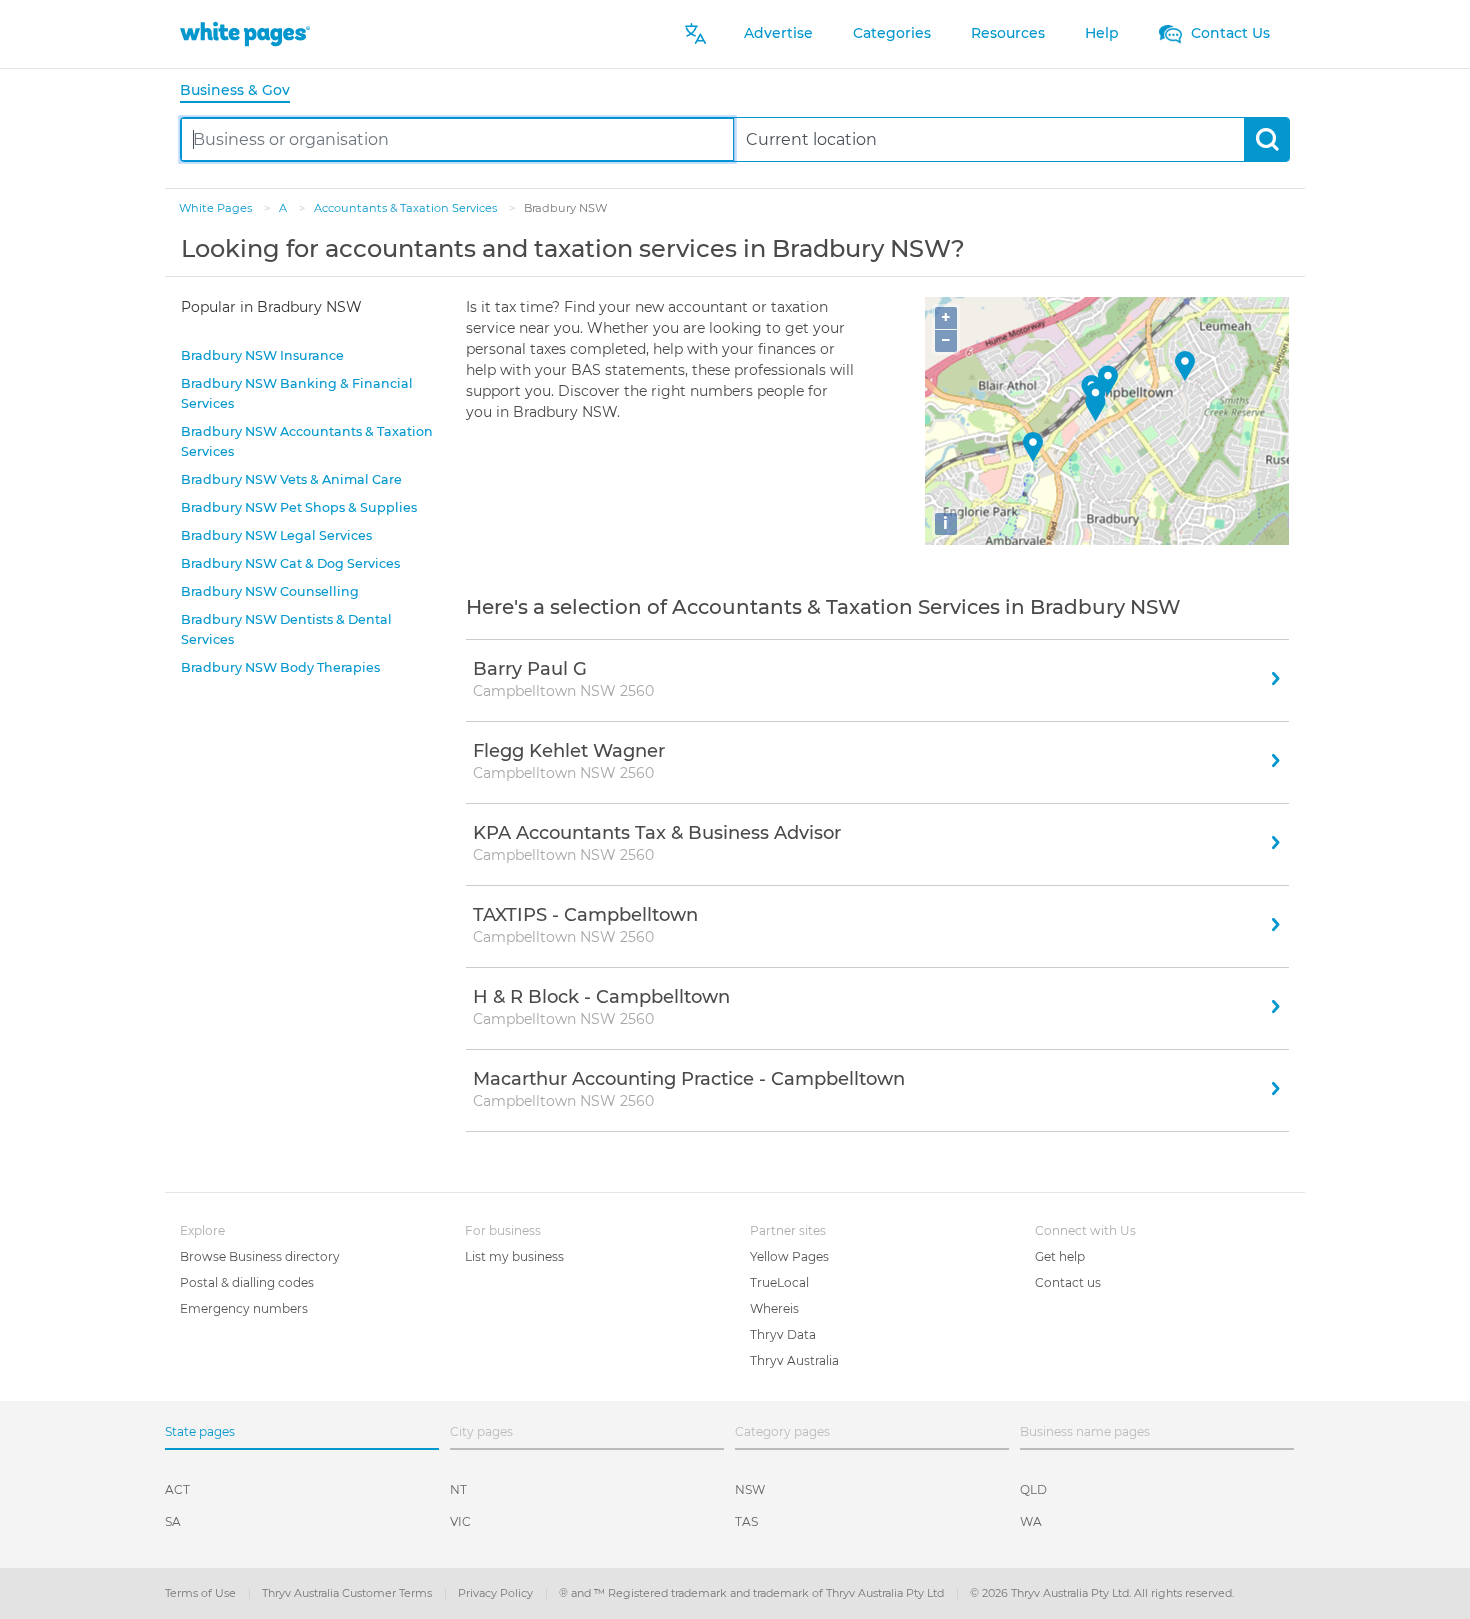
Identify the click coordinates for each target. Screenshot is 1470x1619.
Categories (892, 33)
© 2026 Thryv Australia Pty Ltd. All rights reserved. (1102, 1593)
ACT (177, 1489)
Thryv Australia (794, 1360)
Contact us (1068, 1282)
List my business (514, 1256)
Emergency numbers (244, 1308)
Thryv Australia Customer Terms (348, 1593)
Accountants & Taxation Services (407, 208)
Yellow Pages (789, 1256)
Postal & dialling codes (247, 1282)
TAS (746, 1521)
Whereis (774, 1308)
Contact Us (1228, 33)
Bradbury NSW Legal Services (276, 535)
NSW (750, 1489)
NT (458, 1489)
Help (1102, 33)
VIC (460, 1521)
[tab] (243, 91)
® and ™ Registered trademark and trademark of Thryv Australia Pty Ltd (753, 1593)
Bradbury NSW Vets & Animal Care (291, 479)
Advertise (778, 33)
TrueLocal (779, 1282)
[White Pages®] (245, 33)
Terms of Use (202, 1593)
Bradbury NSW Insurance (262, 355)
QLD (1033, 1489)
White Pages (217, 208)
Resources (1008, 33)
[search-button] (1266, 139)
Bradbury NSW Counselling (270, 591)
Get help (1060, 1256)
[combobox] (457, 139)
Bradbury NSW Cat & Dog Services (290, 563)
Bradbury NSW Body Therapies (280, 667)
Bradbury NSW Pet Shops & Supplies (299, 507)
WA (1031, 1521)
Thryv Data (783, 1334)
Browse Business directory (260, 1256)
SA (173, 1521)
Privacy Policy (497, 1593)
